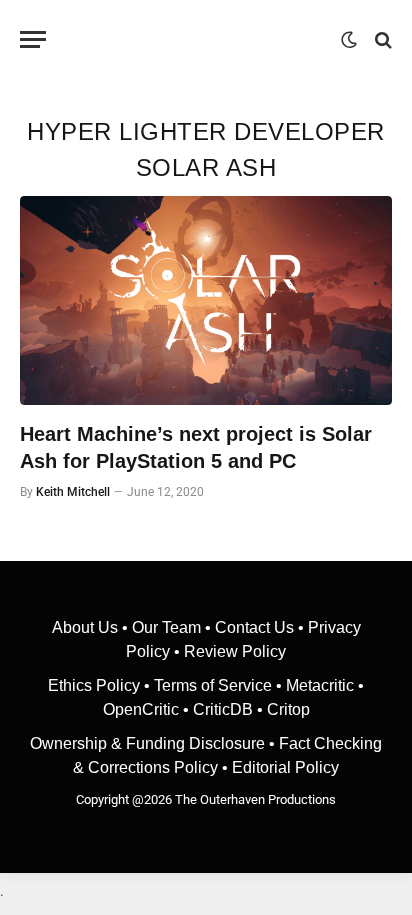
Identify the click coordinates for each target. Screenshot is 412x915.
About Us (87, 627)
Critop (288, 709)
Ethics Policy (96, 685)
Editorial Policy (285, 767)
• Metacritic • (318, 685)
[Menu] (33, 39)
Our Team (166, 627)
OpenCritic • (148, 709)
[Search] (381, 39)
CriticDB (223, 709)
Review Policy (235, 651)
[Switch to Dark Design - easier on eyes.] (349, 40)
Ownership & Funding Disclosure (149, 743)
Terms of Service (213, 685)
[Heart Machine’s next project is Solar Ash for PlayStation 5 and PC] (206, 300)
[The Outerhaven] (198, 39)
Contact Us (254, 627)
